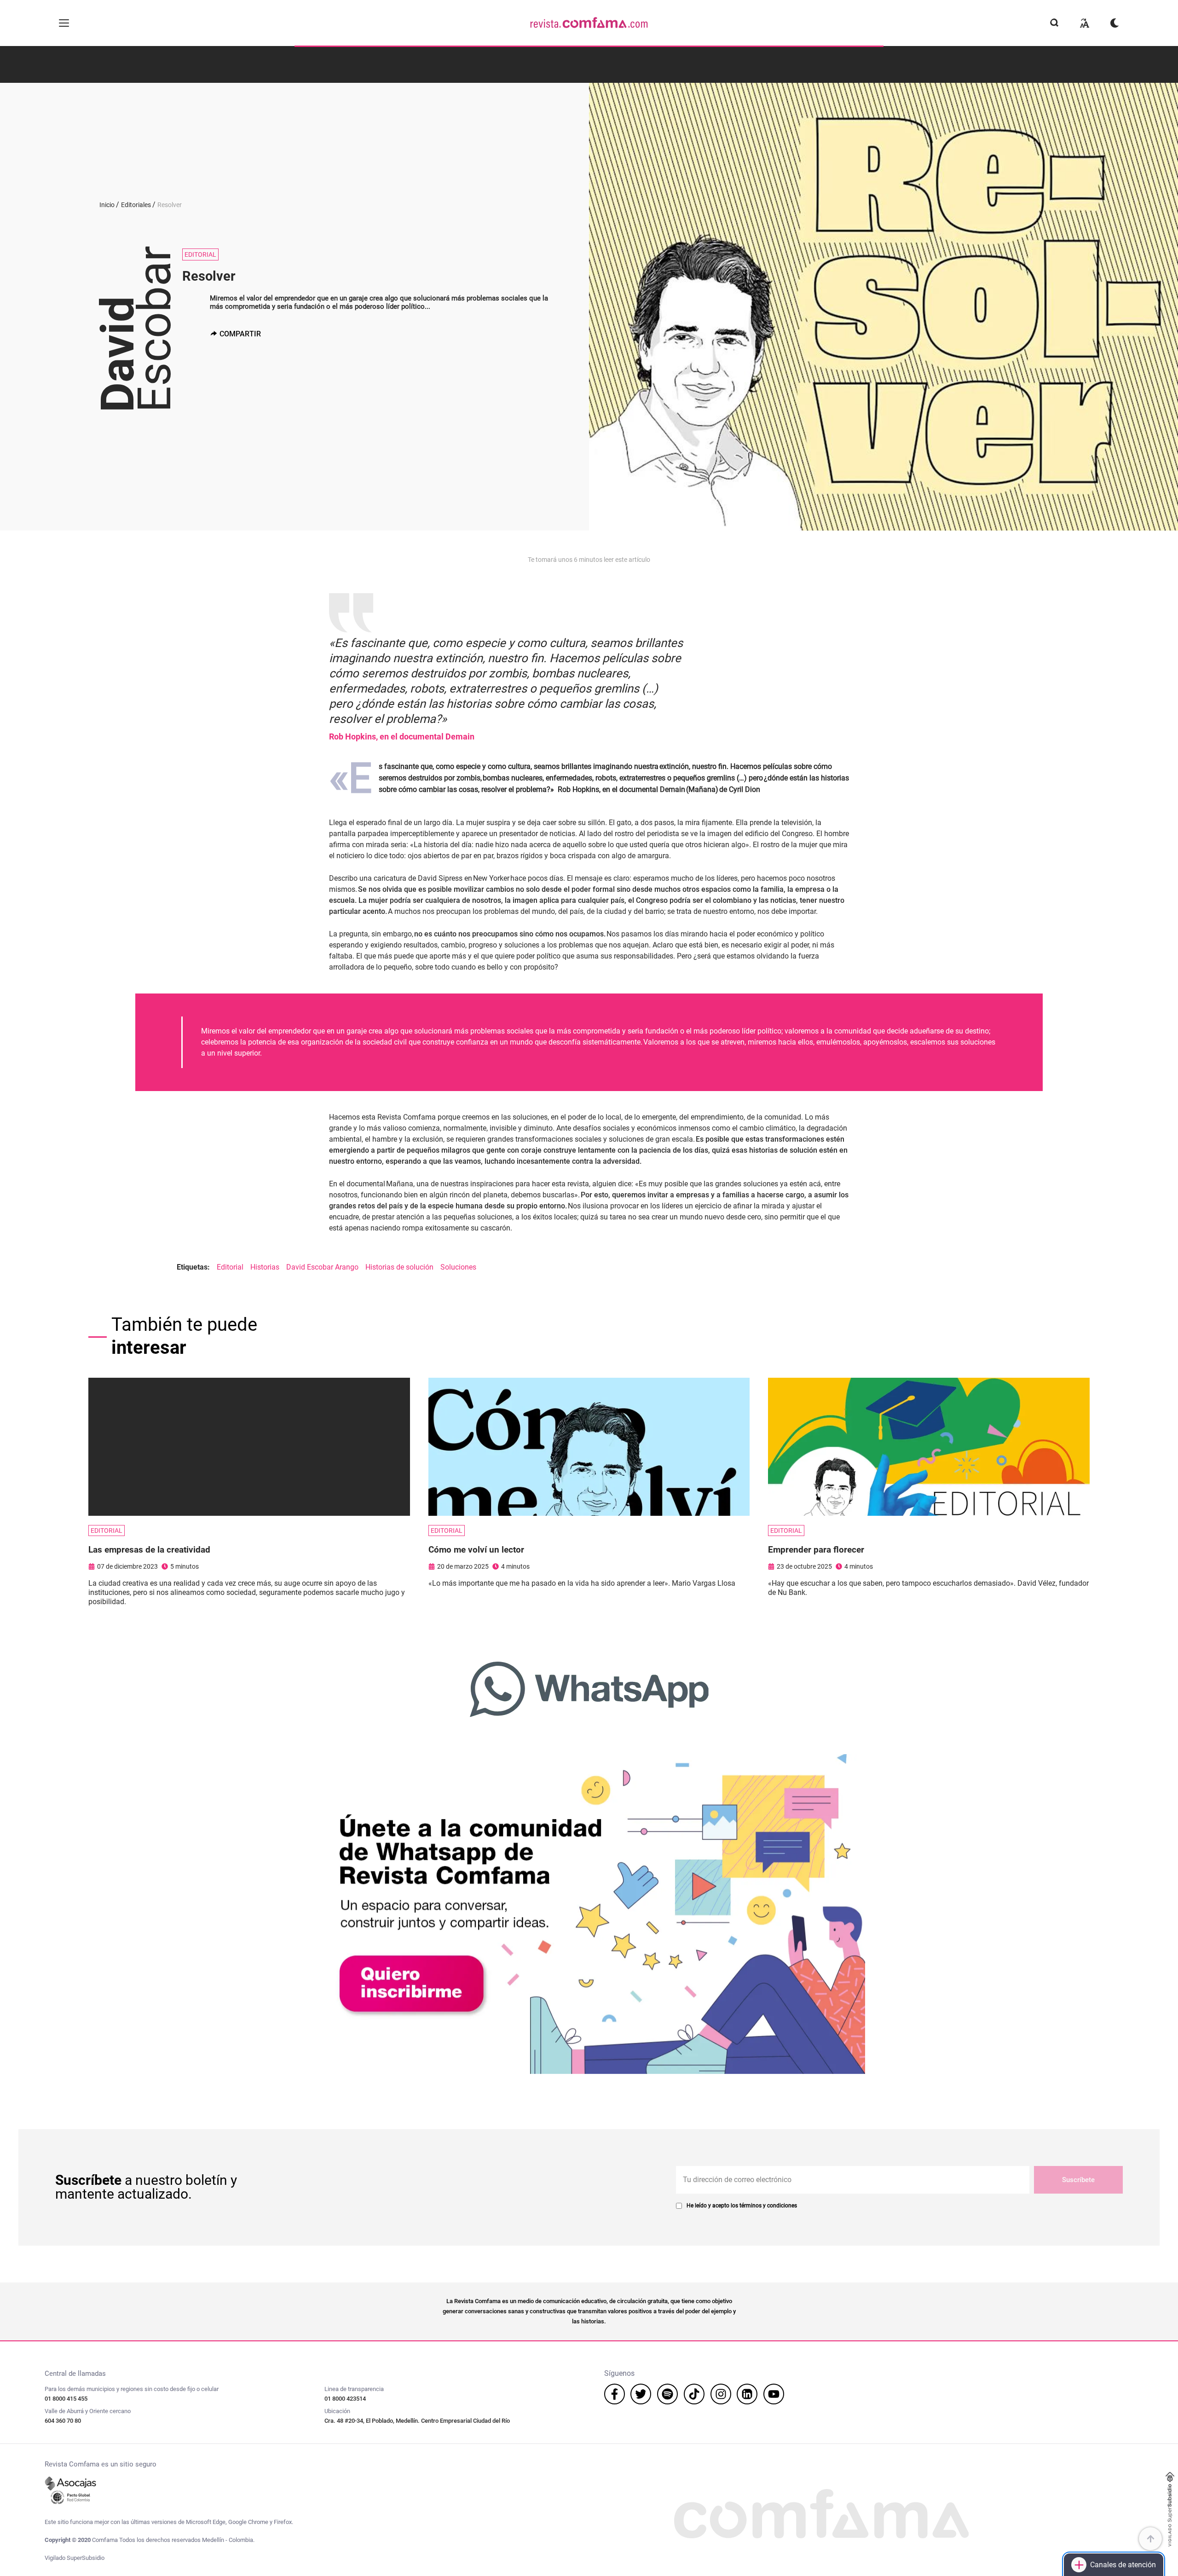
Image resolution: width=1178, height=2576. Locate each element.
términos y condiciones (768, 2206)
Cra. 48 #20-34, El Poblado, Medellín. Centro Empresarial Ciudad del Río (417, 2421)
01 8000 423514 (345, 2399)
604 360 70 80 (63, 2421)
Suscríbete (1078, 2180)
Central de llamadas (75, 2374)
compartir (240, 334)
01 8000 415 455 (66, 2399)
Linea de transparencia (354, 2389)
